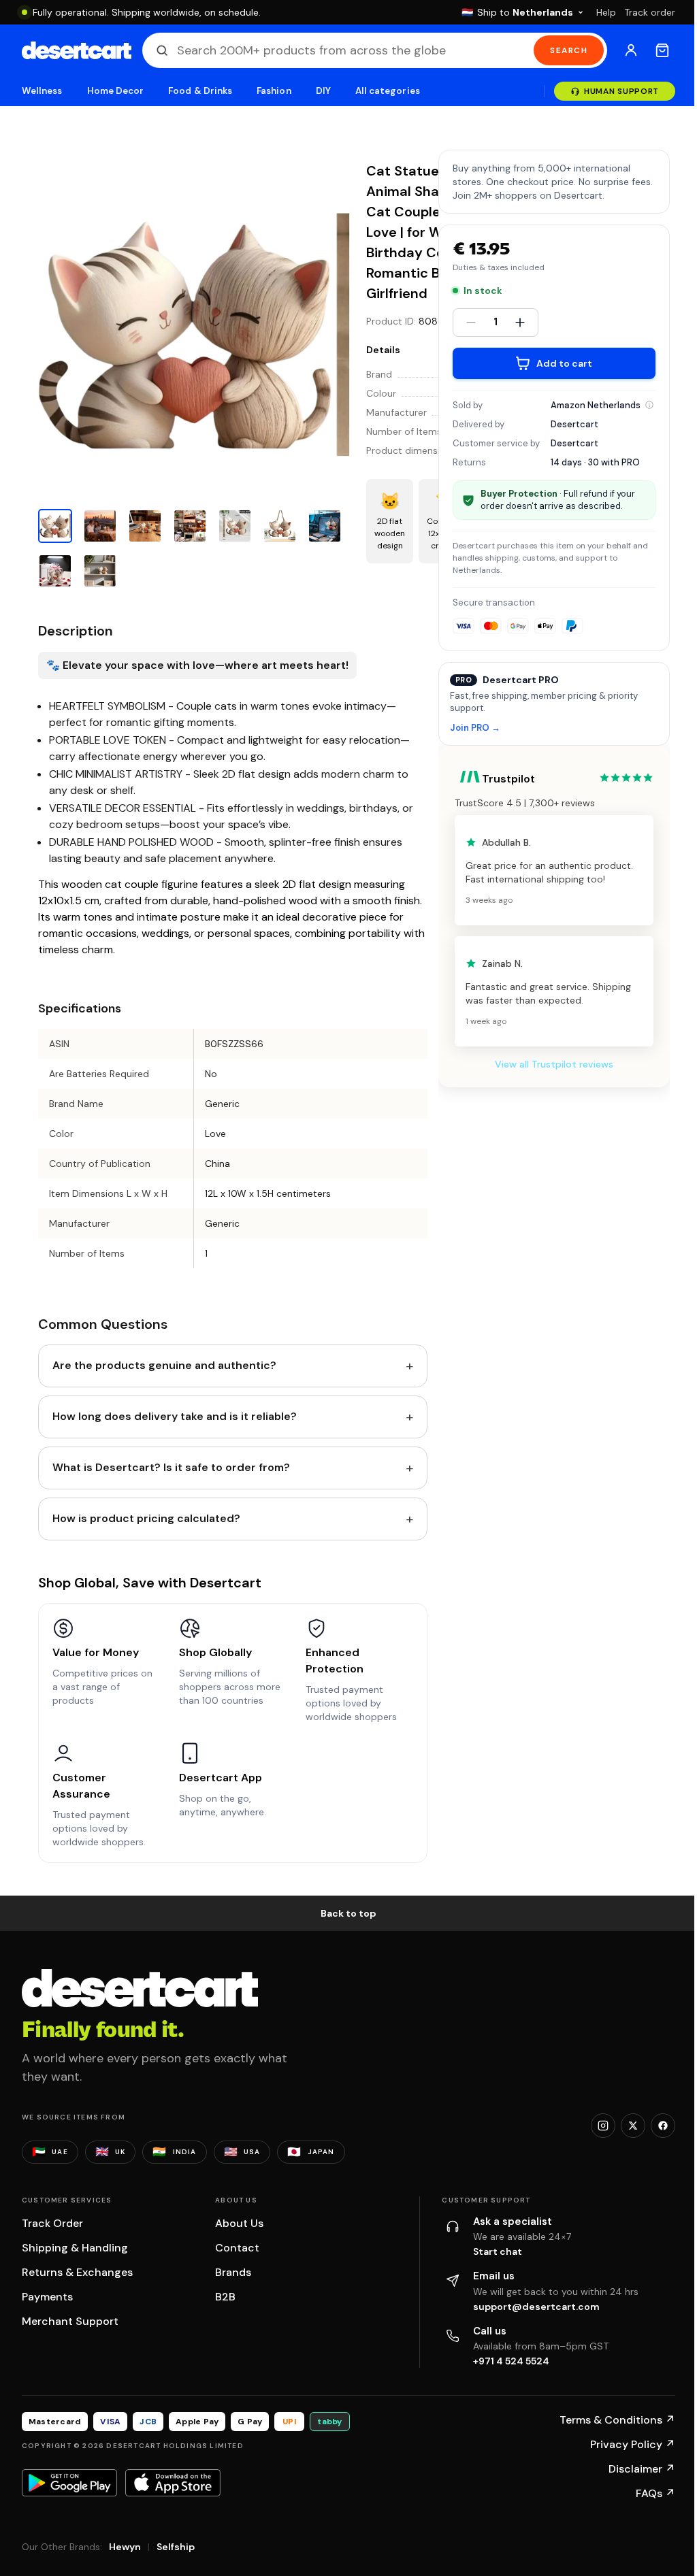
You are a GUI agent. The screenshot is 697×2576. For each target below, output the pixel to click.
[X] (633, 2126)
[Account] (631, 50)
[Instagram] (603, 2126)
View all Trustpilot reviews (554, 1064)
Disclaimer (642, 2469)
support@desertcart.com (536, 2307)
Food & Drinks (200, 91)
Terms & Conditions (617, 2420)
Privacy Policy (633, 2444)
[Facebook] (663, 2126)
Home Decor (116, 91)
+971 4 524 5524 (511, 2361)
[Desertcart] (77, 50)
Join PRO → (475, 728)
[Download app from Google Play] (69, 2483)
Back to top (348, 1913)
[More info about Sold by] (649, 405)
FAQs (655, 2493)
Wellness (42, 91)
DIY (323, 91)
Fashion (274, 91)
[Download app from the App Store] (173, 2483)
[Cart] (662, 50)
